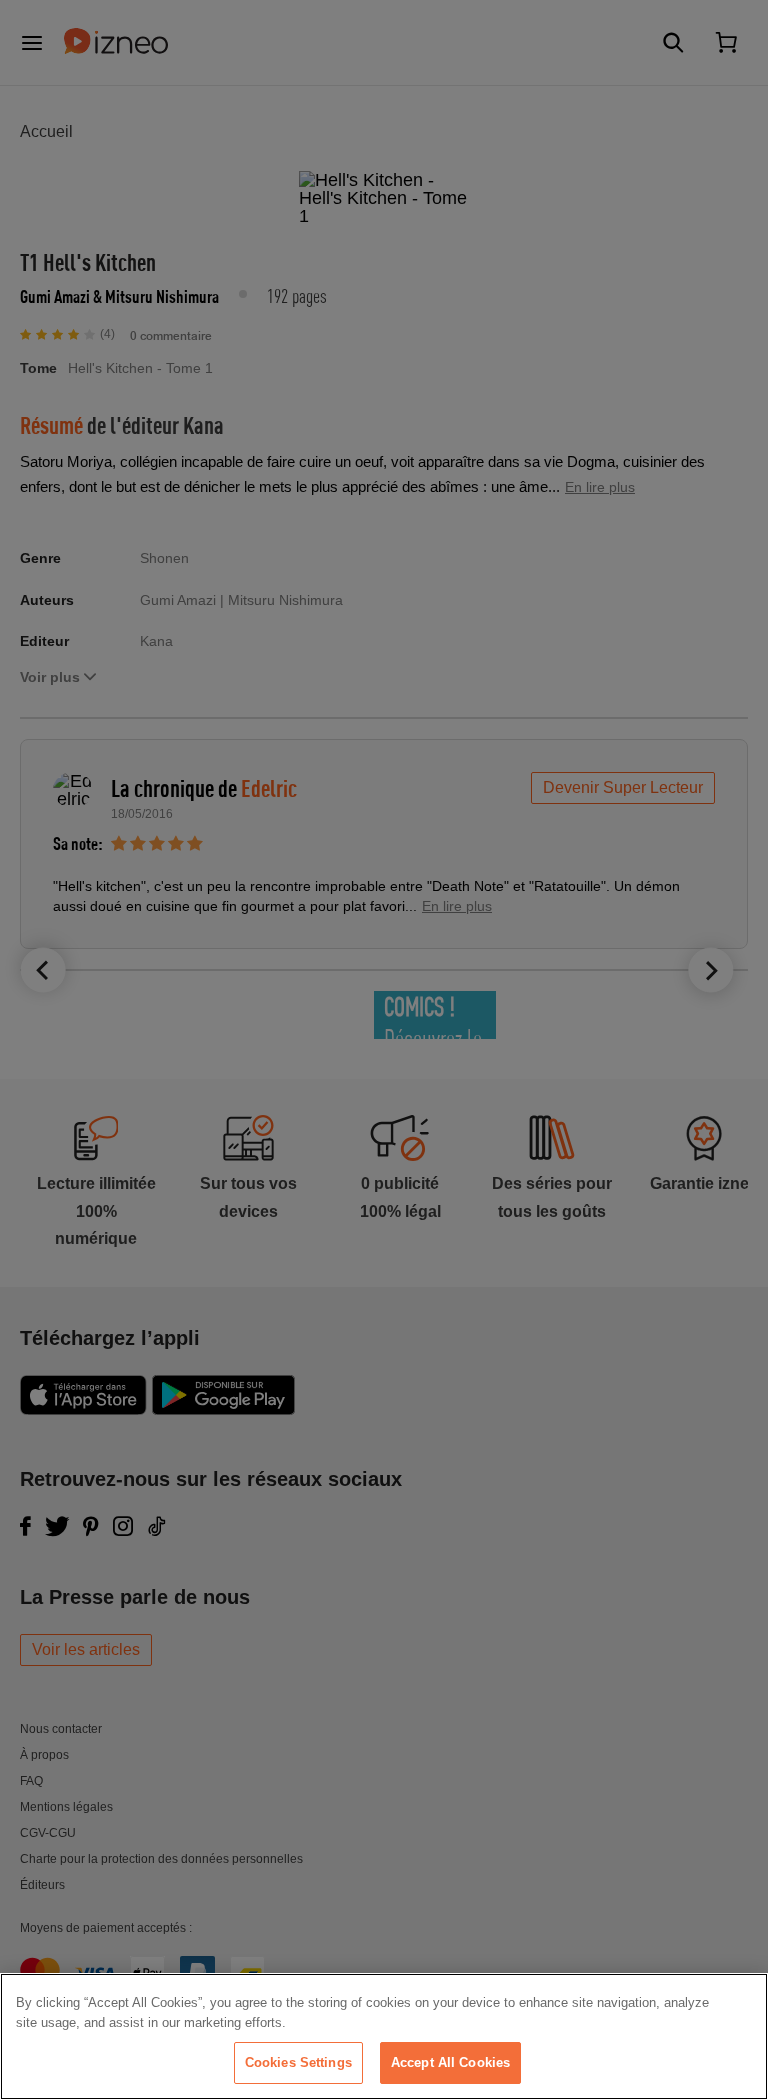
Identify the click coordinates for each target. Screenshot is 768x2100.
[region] (384, 2036)
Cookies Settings (298, 2062)
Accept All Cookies (450, 2062)
